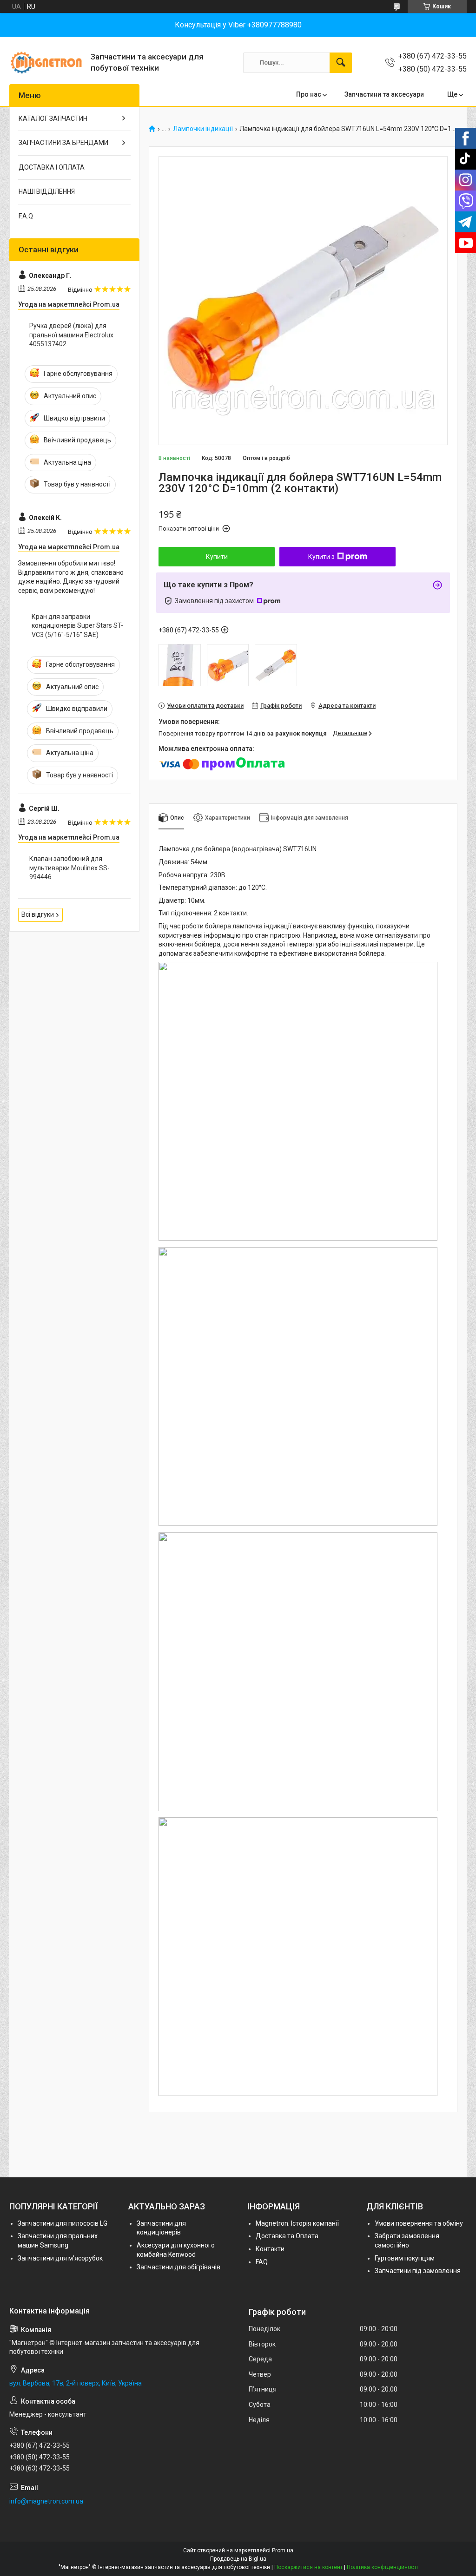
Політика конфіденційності (382, 2567)
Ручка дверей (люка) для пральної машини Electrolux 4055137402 (71, 335)
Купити (217, 557)
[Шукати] (341, 63)
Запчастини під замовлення (418, 2271)
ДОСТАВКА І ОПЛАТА (52, 167)
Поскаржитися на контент (308, 2567)
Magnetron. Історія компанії (297, 2223)
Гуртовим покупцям (405, 2258)
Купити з (321, 557)
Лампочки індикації (203, 129)
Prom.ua (283, 2550)
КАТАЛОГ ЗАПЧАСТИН (53, 118)
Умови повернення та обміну (419, 2223)
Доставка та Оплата (287, 2236)
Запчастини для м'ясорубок (60, 2258)
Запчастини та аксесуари (384, 94)
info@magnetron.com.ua (46, 2501)
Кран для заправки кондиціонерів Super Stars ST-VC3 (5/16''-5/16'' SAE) (77, 626)
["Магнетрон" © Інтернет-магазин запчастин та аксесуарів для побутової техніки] (46, 62)
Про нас (309, 94)
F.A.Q (26, 216)
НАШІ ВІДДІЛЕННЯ (47, 191)
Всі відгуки (38, 914)
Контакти (270, 2249)
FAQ (262, 2262)
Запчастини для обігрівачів (178, 2267)
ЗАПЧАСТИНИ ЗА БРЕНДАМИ (63, 143)
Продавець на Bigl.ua (238, 2559)
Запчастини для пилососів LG (63, 2223)
